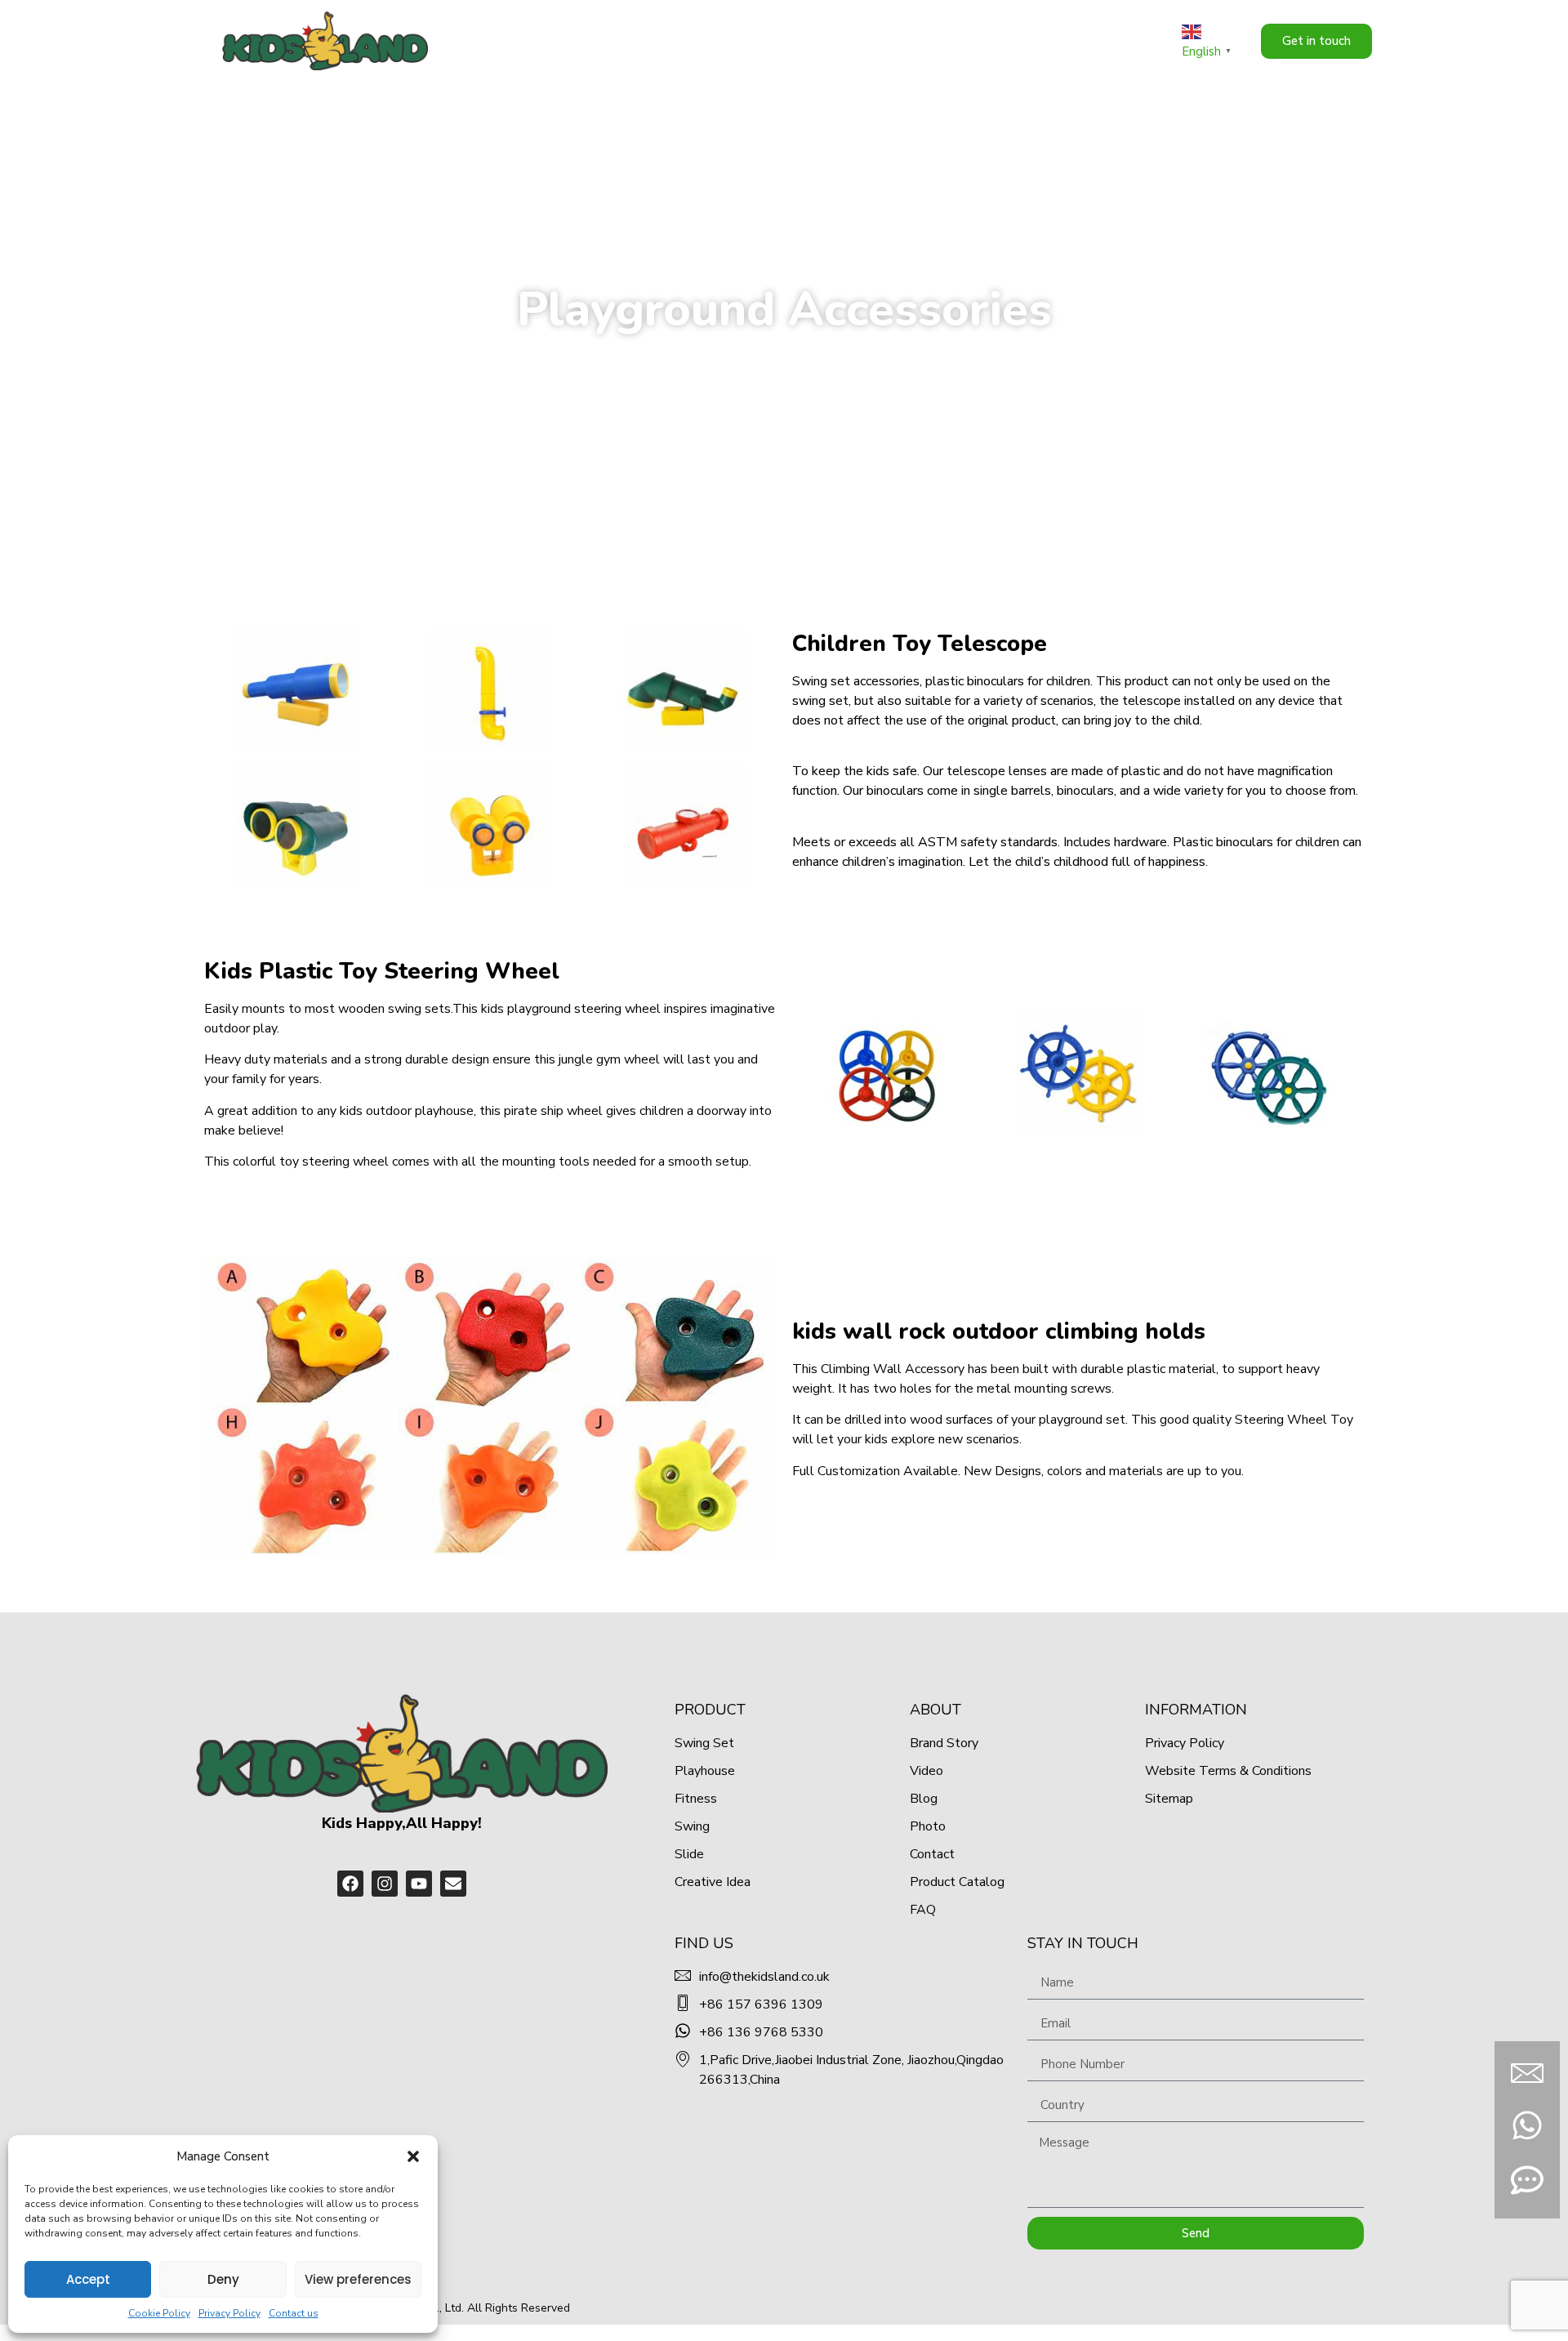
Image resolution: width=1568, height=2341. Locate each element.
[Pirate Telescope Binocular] (490, 825)
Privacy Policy (229, 2313)
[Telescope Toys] (490, 690)
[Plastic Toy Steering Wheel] (1269, 1072)
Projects (1006, 40)
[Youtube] (419, 1884)
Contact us (294, 2313)
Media (1076, 40)
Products (909, 40)
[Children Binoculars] (685, 825)
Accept (88, 2279)
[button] (413, 2156)
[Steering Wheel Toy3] (887, 1072)
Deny (223, 2279)
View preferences (358, 2279)
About (836, 40)
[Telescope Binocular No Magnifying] (295, 690)
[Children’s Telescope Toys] (295, 825)
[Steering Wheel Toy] (1078, 1072)
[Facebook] (350, 1884)
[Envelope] (453, 1884)
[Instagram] (385, 1884)
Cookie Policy (159, 2313)
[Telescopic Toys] (685, 690)
